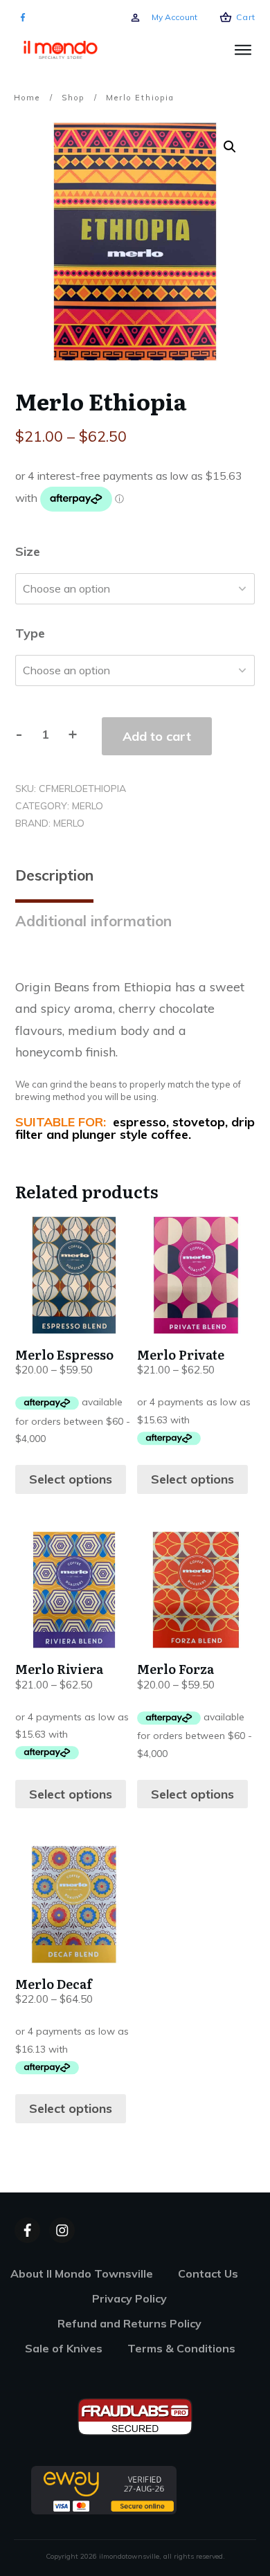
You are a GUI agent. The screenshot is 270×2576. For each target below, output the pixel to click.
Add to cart (157, 736)
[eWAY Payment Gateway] (104, 2489)
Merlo (88, 806)
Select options (71, 1479)
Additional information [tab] (93, 921)
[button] (230, 147)
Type (30, 633)
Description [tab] (54, 875)
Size (28, 551)
